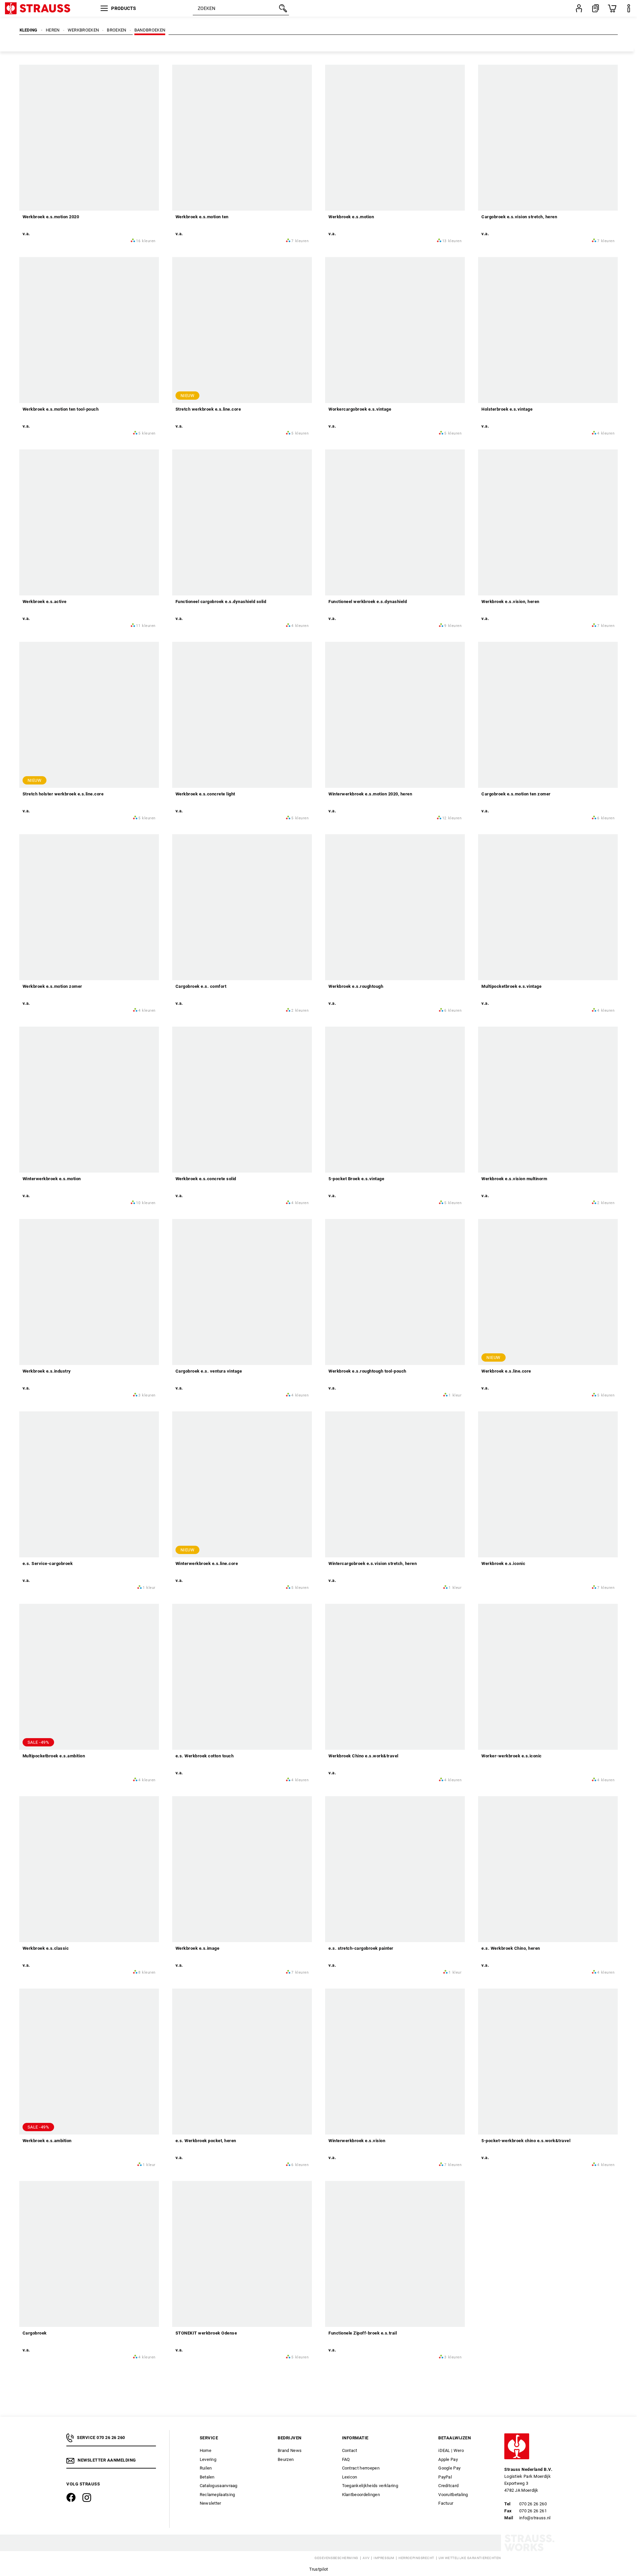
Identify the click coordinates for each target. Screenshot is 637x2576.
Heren (53, 30)
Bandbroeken (150, 30)
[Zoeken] (282, 8)
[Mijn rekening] (579, 8)
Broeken (116, 30)
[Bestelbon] (596, 8)
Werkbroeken (83, 30)
